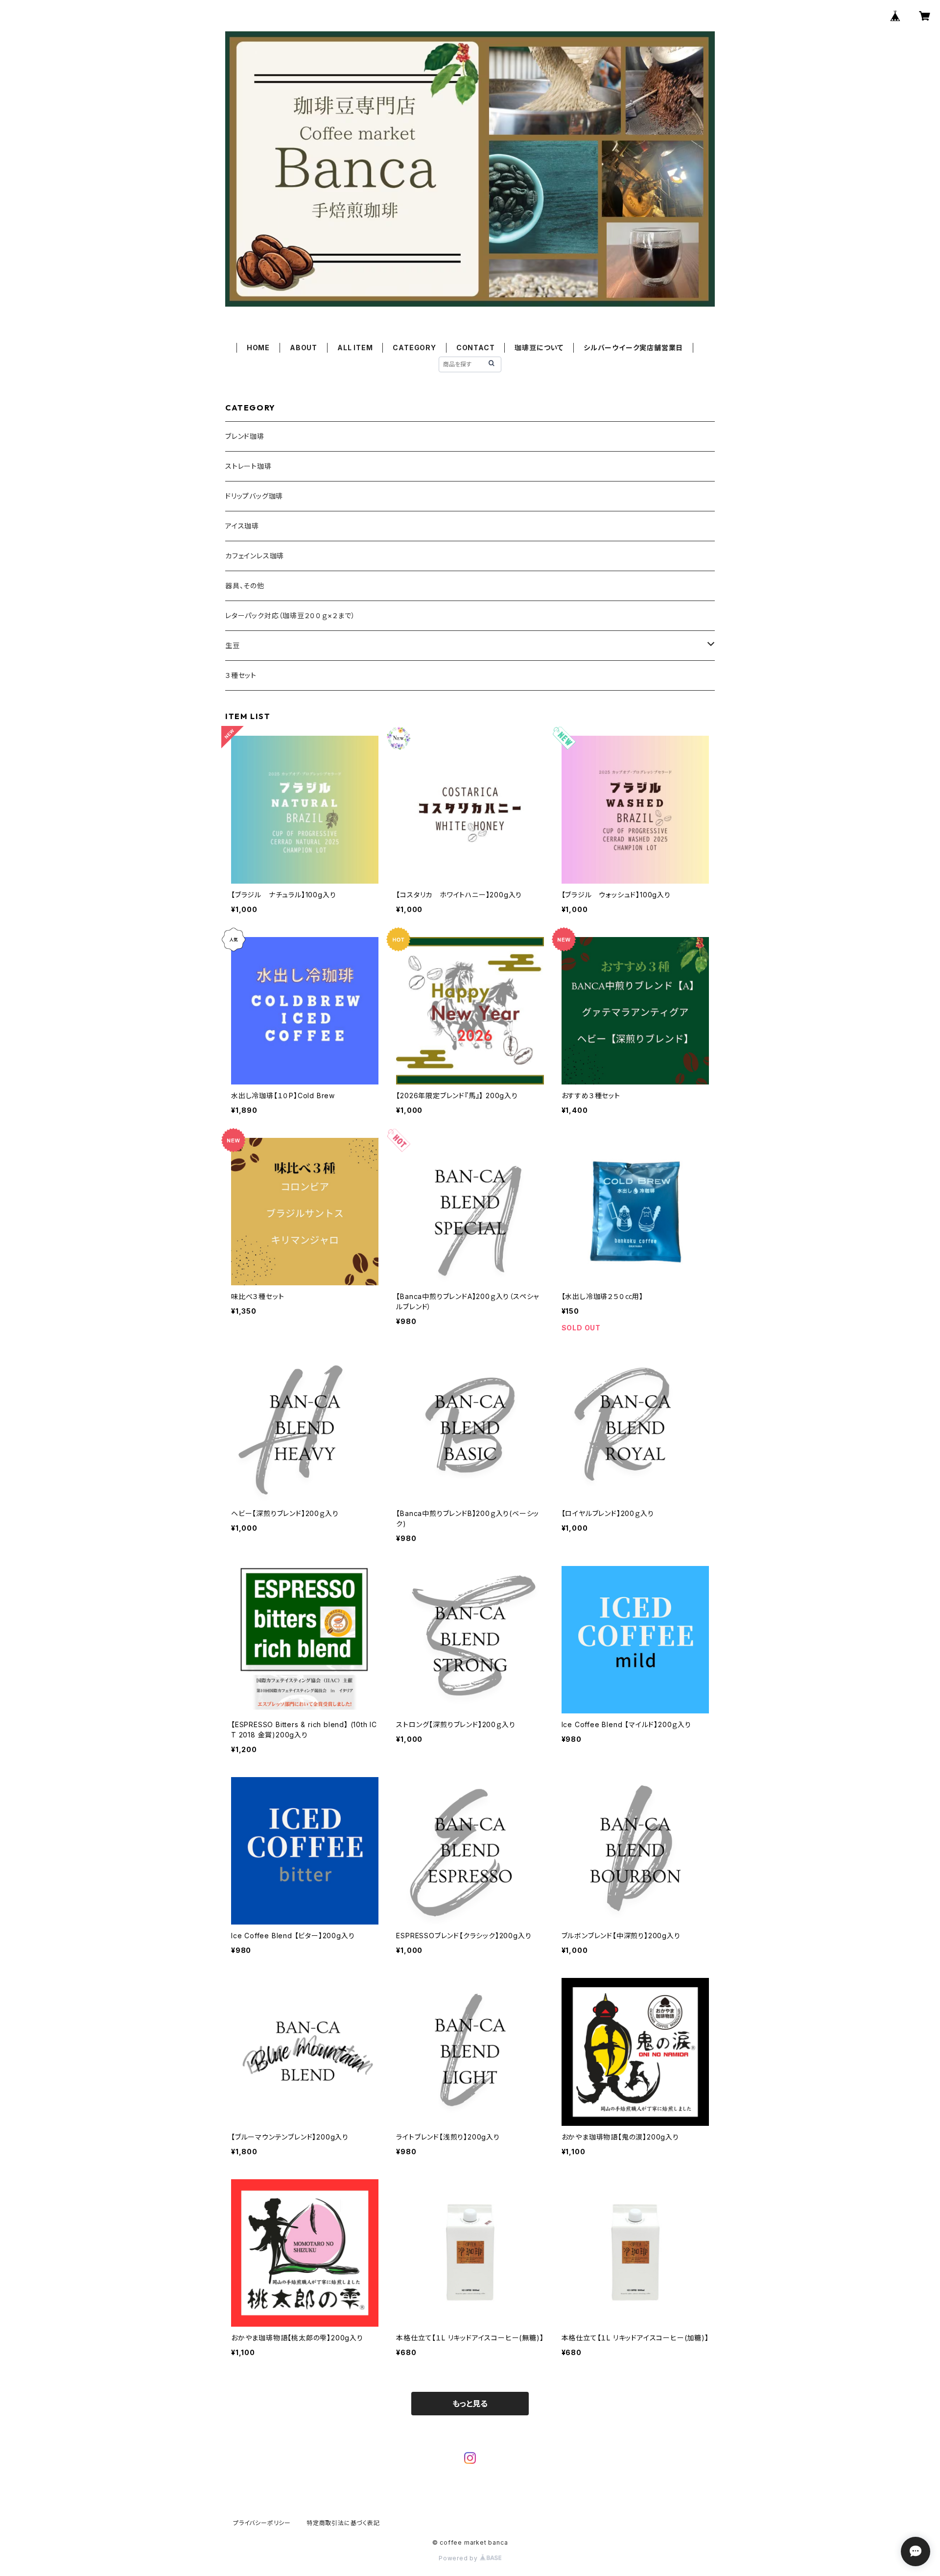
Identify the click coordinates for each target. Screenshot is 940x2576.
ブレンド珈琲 (245, 436)
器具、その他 (245, 586)
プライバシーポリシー (262, 2523)
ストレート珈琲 (248, 466)
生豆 (233, 645)
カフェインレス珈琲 (255, 556)
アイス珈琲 (242, 526)
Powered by (459, 2558)
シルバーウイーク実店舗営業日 (633, 348)
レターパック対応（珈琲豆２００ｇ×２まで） (290, 615)
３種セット (241, 675)
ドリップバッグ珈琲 (254, 496)
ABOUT (304, 348)
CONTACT (476, 348)
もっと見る (470, 2404)
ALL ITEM (355, 348)
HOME (258, 348)
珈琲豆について (539, 348)
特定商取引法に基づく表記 (343, 2523)
